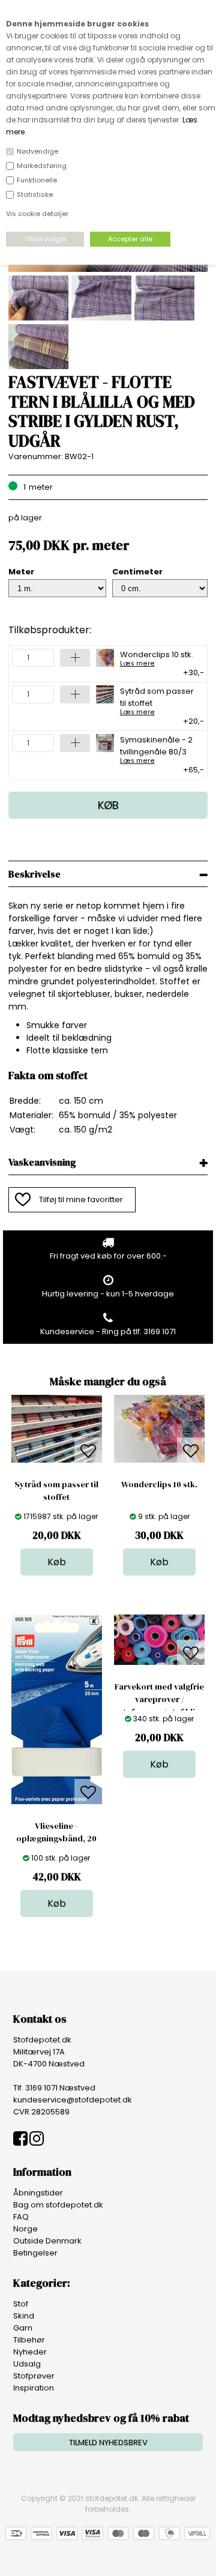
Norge (25, 2229)
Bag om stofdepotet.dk (58, 2205)
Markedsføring (42, 166)
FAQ (21, 2217)
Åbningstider (38, 2193)
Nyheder (30, 2352)
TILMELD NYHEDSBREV (108, 2442)
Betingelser (35, 2253)
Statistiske (35, 194)
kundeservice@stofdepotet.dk (73, 2100)
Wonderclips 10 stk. (157, 658)
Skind (24, 2316)
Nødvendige (37, 151)
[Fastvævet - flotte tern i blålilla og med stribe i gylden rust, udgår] (108, 269)
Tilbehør (29, 2340)
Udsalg (27, 2364)
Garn (23, 2328)
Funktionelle (37, 180)
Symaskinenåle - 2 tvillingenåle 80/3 (156, 749)
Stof (21, 2304)
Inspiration (34, 2388)
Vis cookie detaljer (37, 214)
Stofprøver (34, 2376)
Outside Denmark (47, 2241)
